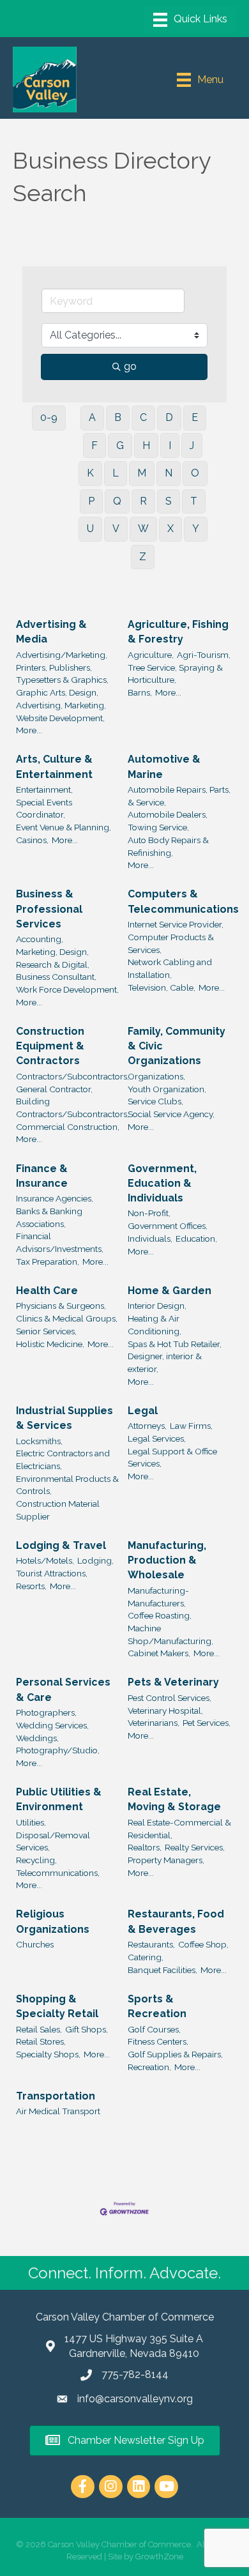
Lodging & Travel (61, 1545)
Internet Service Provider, (176, 924)
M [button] (142, 473)
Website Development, (60, 718)
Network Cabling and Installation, (170, 968)
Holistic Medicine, (50, 1344)
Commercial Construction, (68, 1127)
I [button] (170, 446)
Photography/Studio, (58, 1750)
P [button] (91, 501)
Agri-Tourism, (204, 655)
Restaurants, (151, 1944)
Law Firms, (191, 1426)
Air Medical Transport (58, 2111)
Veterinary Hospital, (165, 1711)
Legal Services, (157, 1438)
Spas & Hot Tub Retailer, (175, 1344)
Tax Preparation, (48, 1261)
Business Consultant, (56, 977)
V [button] (116, 529)
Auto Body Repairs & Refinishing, (168, 846)
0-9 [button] (49, 417)
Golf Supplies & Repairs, (175, 2054)
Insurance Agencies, (55, 1198)
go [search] (130, 366)
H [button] (146, 446)
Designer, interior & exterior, (165, 1362)
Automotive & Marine (164, 766)
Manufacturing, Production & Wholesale (167, 1560)
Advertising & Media (51, 632)
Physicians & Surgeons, (61, 1306)
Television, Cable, (162, 987)
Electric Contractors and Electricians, (63, 1459)
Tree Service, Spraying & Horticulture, (175, 674)
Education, (196, 1238)
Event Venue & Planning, (64, 827)
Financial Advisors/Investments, (60, 1242)
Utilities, (31, 1822)
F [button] (94, 446)
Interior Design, (157, 1306)
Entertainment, (44, 789)
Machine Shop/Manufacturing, (170, 1635)
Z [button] (143, 557)
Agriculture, (151, 655)
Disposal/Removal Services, (53, 1841)
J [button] (192, 446)
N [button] (169, 473)
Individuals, (150, 1238)
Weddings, (37, 1738)
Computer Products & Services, (171, 943)
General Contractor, (54, 1089)
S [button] (169, 501)
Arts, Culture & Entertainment (54, 766)
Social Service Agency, (171, 1114)
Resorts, (31, 1586)
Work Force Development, (67, 989)
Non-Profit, (149, 1213)
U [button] (90, 529)
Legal (143, 1411)
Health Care (47, 1291)
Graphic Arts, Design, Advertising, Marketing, (61, 699)
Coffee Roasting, (160, 1615)
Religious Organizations (53, 1921)
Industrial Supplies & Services (64, 1418)
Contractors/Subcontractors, (72, 1076)
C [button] (143, 417)
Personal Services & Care (63, 1689)
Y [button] (196, 529)
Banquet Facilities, (162, 1970)
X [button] (170, 529)
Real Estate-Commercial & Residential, (179, 1829)
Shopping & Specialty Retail (57, 2006)
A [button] (92, 417)
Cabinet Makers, (159, 1653)
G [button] (120, 446)
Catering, (146, 1957)
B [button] (118, 417)
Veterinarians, (154, 1723)
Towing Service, (158, 827)
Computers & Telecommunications (183, 901)
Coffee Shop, (203, 1944)
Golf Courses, (154, 2029)
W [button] (143, 529)
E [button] (195, 417)
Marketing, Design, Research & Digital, (53, 958)
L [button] (116, 473)
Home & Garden (170, 1291)
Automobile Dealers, (168, 814)
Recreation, (149, 2067)
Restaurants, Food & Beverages (176, 1921)
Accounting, (40, 939)
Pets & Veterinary (173, 1682)
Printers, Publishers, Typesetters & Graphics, (62, 674)
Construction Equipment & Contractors (50, 1046)
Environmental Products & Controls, (67, 1485)
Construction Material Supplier (58, 1510)
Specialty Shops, (48, 2054)
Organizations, (156, 1076)
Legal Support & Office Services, (172, 1458)
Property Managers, (166, 1860)
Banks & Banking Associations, (49, 1217)
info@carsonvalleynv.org (135, 2399)
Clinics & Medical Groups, (67, 1318)
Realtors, (145, 1847)
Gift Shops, (87, 2029)
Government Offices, (168, 1226)
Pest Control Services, (170, 1698)
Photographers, (46, 1712)
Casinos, (32, 840)
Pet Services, (207, 1723)
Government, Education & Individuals (162, 1183)
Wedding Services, (52, 1725)
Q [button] (117, 501)
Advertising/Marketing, (62, 655)
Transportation (56, 2096)
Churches (35, 1944)
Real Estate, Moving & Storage (174, 1799)
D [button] (169, 417)
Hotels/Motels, (45, 1560)
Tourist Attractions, (52, 1573)
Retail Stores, (41, 2041)
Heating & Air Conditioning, (155, 1325)
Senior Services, (46, 1331)
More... (29, 730)
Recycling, (36, 1860)
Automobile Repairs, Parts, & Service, (179, 796)
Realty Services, (195, 1847)
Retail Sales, (39, 2029)
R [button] (143, 501)
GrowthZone (159, 2557)
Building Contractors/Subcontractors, (72, 1108)
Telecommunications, (58, 1873)
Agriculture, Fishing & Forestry (178, 632)
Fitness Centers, (158, 2041)
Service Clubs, (155, 1101)
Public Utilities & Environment (59, 1799)
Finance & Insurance (42, 1176)
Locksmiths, (39, 1441)
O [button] (195, 473)
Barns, (140, 692)
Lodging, (95, 1560)
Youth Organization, (167, 1089)
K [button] (90, 473)
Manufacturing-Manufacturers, (158, 1597)
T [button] (194, 501)
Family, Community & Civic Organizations (177, 1046)
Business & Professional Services (49, 909)
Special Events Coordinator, (44, 809)
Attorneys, (147, 1426)
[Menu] (190, 20)
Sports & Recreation (157, 2006)
